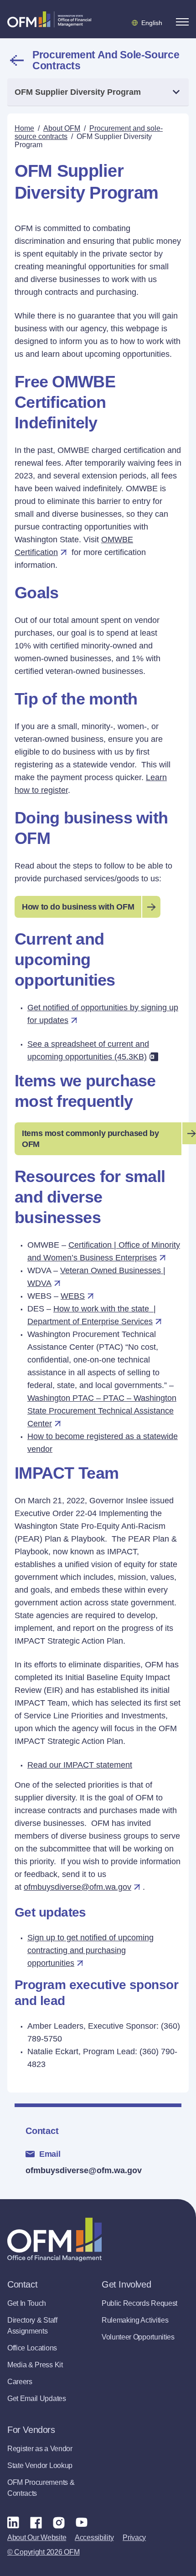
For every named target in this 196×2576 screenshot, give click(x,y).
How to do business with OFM (78, 907)
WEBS (73, 1296)
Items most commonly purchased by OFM (90, 1139)
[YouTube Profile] (82, 2522)
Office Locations (32, 2348)
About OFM (62, 128)
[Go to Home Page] (49, 19)
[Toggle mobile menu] (182, 22)
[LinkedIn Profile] (13, 2522)
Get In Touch (27, 2303)
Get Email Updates (37, 2399)
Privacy (134, 2537)
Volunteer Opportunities (138, 2337)
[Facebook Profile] (36, 2522)
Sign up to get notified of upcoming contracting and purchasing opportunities (90, 1950)
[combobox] (98, 92)
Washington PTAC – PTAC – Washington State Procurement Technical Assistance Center (102, 1411)
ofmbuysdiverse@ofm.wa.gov (84, 2170)
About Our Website (37, 2537)
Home (24, 128)
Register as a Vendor (40, 2449)
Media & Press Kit (35, 2365)
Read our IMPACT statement (80, 1765)
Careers (20, 2382)
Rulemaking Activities (135, 2320)
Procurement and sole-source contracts (106, 60)
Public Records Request (139, 2303)
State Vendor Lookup (40, 2465)
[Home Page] (54, 2239)
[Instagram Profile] (59, 2522)
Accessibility (94, 2537)
